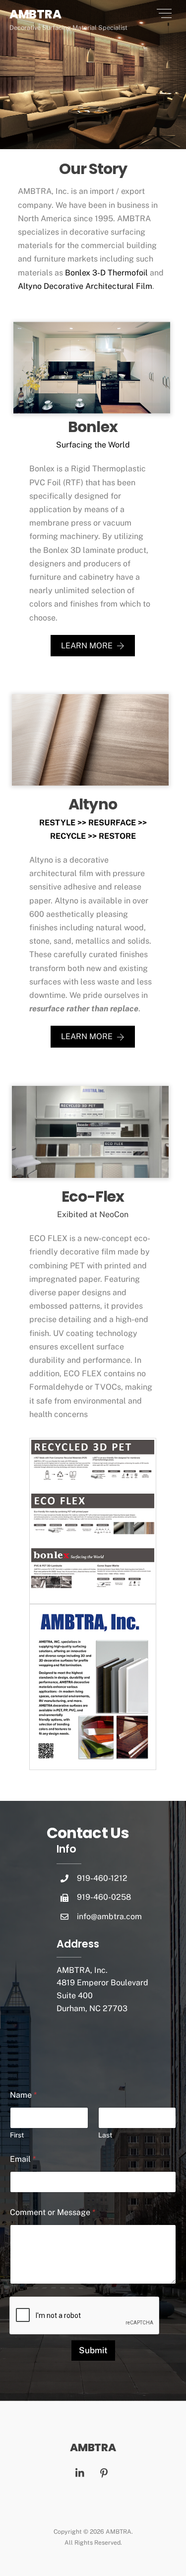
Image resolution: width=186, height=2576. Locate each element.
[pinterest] (104, 2472)
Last (105, 2135)
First (17, 2135)
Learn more (87, 646)
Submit (93, 2350)
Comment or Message (53, 2212)
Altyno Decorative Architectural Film (85, 286)
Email (23, 2159)
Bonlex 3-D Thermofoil (106, 273)
